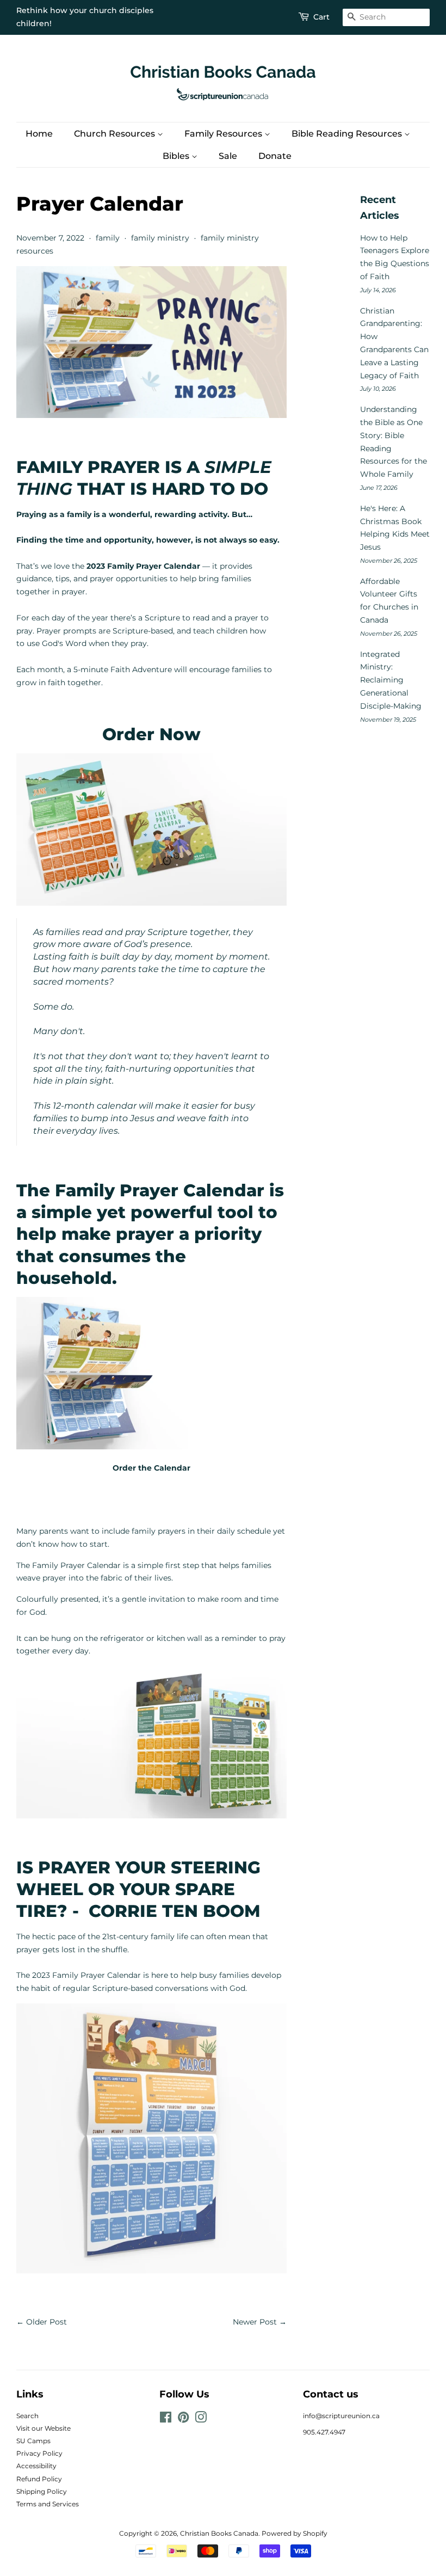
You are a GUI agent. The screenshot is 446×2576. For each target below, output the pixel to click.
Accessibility (36, 2466)
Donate (275, 156)
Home (39, 134)
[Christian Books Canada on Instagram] (201, 2420)
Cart (321, 17)
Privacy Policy (39, 2453)
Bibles (177, 156)
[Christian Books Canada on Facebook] (166, 2420)
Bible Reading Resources (348, 134)
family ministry (160, 238)
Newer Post (255, 2322)
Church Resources (116, 134)
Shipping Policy (42, 2491)
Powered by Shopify (295, 2533)
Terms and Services (48, 2504)
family (108, 238)
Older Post (47, 2322)
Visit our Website (44, 2428)
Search (27, 2416)
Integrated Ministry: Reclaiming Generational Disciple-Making (391, 680)
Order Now (151, 734)
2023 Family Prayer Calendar (88, 1975)
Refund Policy (39, 2479)
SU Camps (33, 2441)
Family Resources (224, 134)
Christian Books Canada (219, 2533)
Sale (228, 156)
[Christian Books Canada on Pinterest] (183, 2420)
